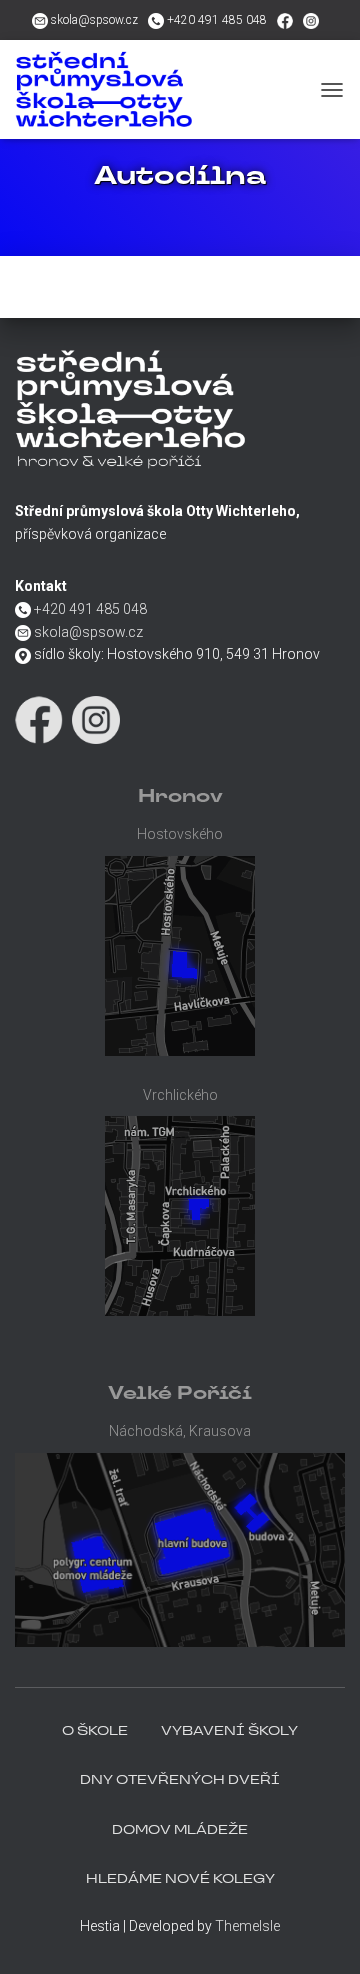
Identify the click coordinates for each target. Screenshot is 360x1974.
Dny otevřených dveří (180, 1781)
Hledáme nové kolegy (180, 1880)
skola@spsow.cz (94, 20)
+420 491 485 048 (217, 20)
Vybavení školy (229, 1732)
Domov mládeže (180, 1831)
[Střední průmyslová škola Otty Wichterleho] (162, 89)
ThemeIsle (247, 1926)
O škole (95, 1732)
